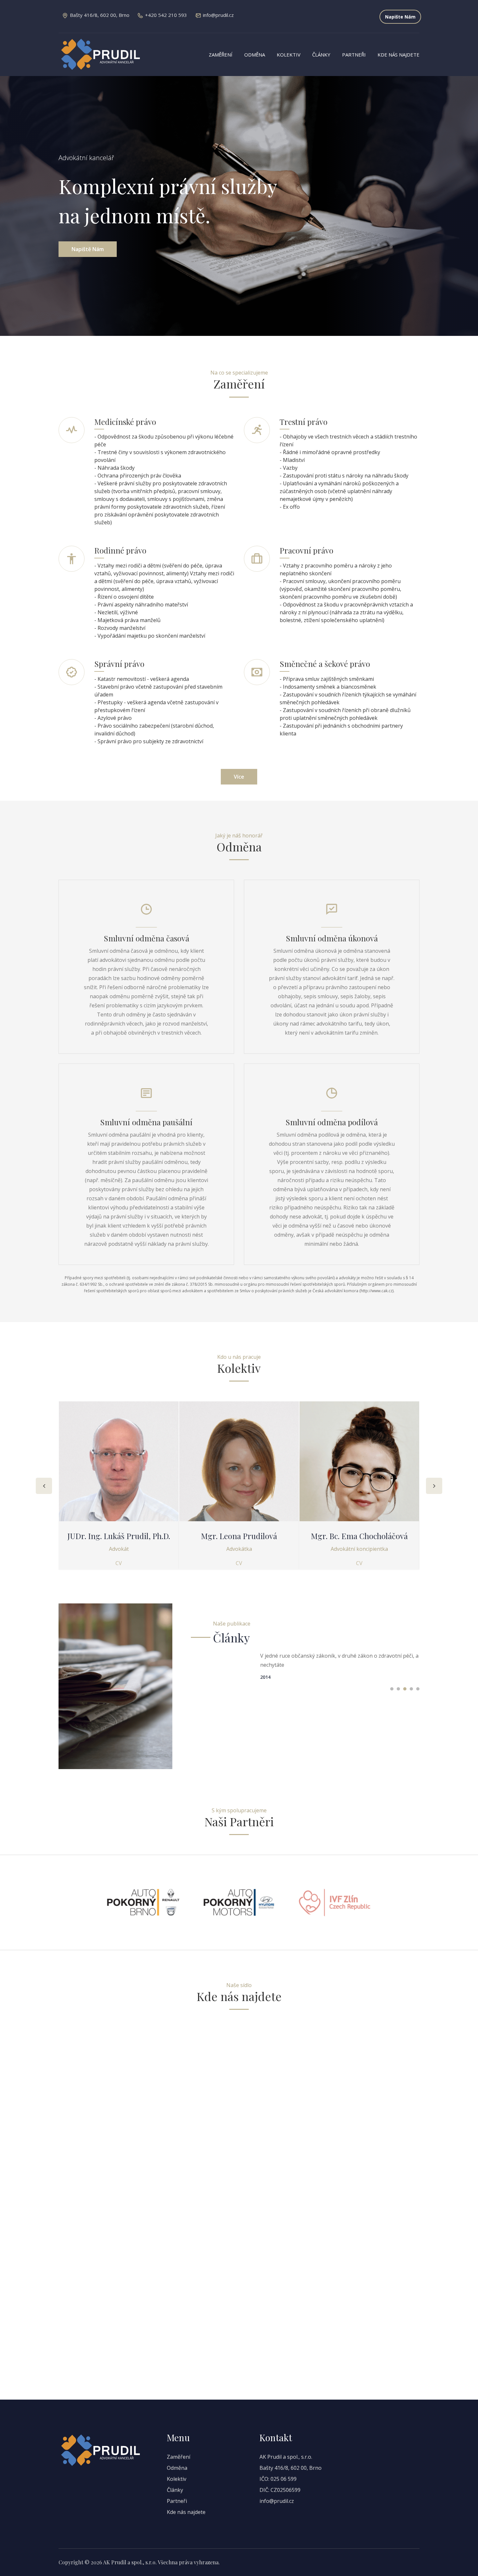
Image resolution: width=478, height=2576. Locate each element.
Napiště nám (88, 249)
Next (434, 1486)
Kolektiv (289, 55)
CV (119, 1563)
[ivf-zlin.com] (335, 1902)
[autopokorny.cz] (143, 1902)
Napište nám (400, 17)
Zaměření (221, 55)
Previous (44, 1486)
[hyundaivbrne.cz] (239, 1902)
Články (321, 55)
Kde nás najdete (398, 55)
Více (239, 777)
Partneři (354, 55)
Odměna (255, 55)
